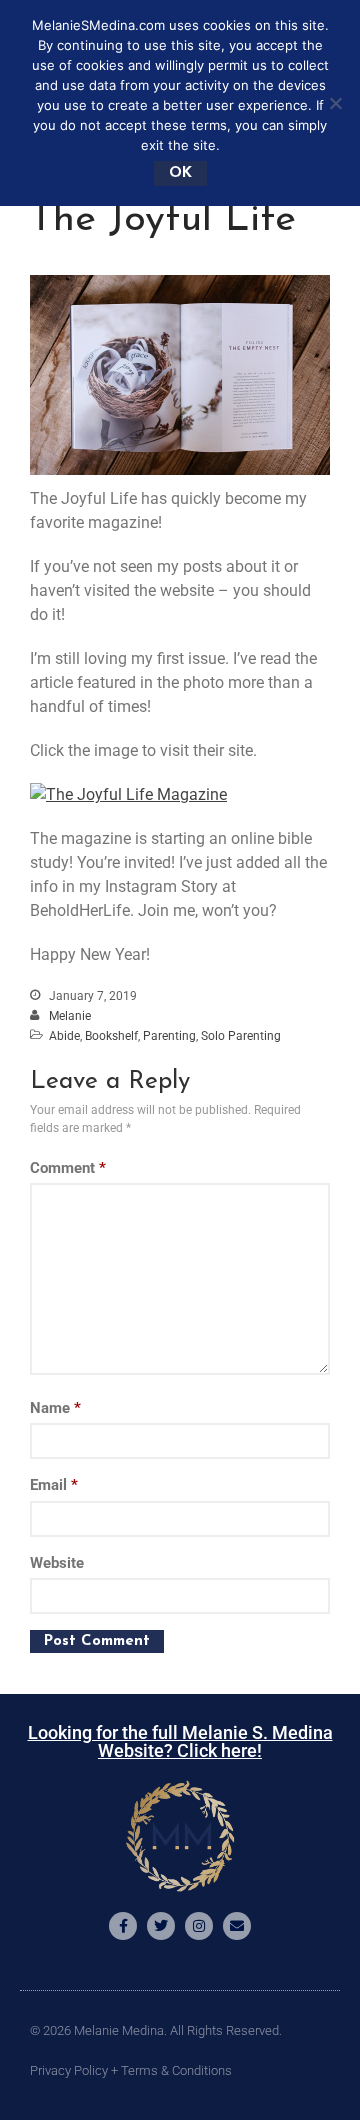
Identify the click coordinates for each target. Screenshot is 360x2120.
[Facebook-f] (123, 1926)
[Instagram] (199, 1926)
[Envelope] (237, 1926)
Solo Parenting (241, 1036)
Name (55, 1408)
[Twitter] (161, 1926)
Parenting (169, 1036)
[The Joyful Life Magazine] (128, 794)
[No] (335, 103)
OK (180, 173)
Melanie (70, 1016)
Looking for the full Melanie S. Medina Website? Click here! (180, 1741)
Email (54, 1485)
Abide (64, 1036)
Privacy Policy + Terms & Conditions (131, 2070)
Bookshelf (111, 1036)
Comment (68, 1168)
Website (57, 1563)
